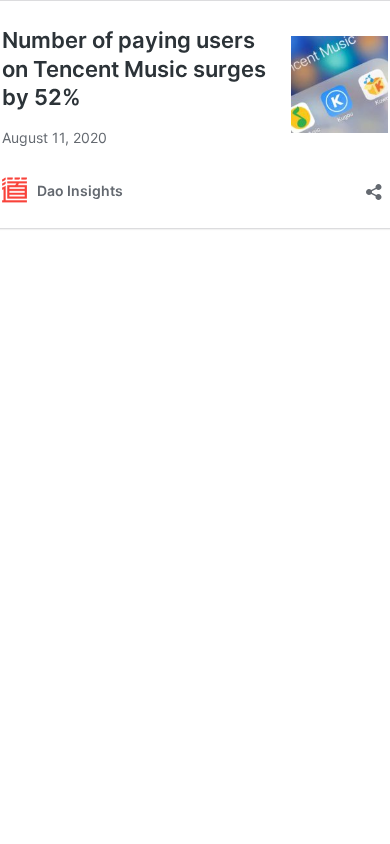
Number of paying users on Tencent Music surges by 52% (134, 68)
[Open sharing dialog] (374, 185)
